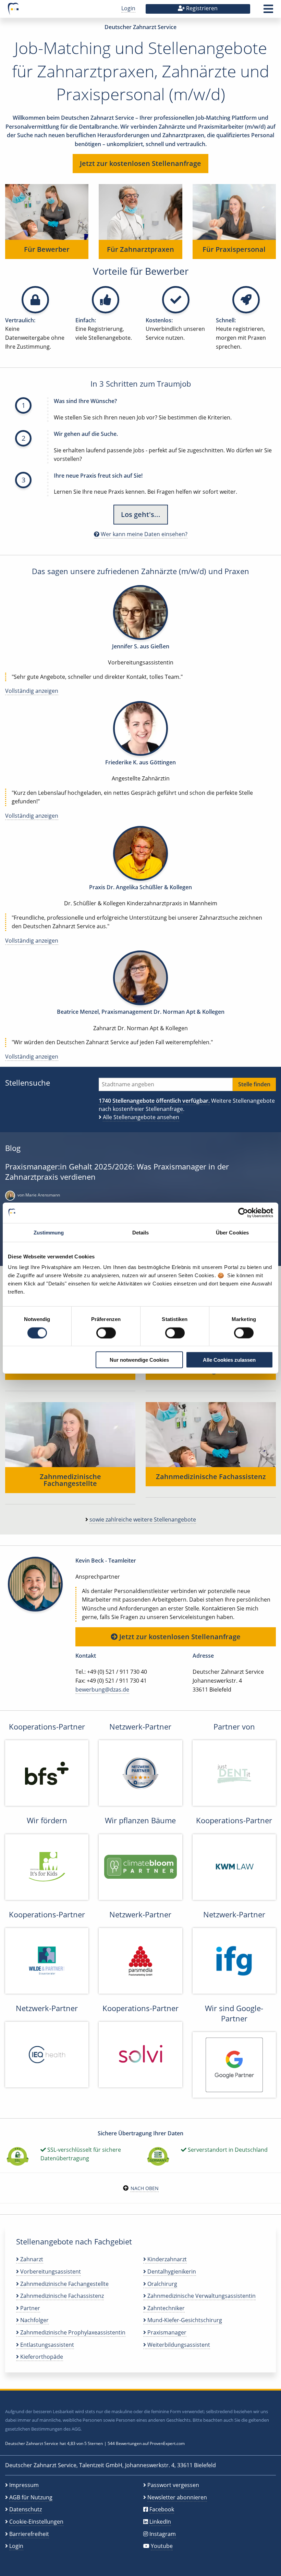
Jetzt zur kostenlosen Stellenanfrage (140, 163)
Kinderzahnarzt (166, 2259)
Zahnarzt (31, 2259)
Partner (29, 2308)
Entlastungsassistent (46, 2345)
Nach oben (145, 2188)
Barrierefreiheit (29, 2534)
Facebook (162, 2509)
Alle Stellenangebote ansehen (141, 1117)
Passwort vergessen (173, 2485)
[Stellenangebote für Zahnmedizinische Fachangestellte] (70, 1434)
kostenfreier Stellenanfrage (148, 1109)
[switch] (106, 1333)
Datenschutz (26, 2509)
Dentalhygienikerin (171, 2271)
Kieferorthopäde (41, 2357)
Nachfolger (34, 2320)
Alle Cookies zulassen (229, 1360)
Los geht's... (141, 514)
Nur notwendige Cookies (139, 1360)
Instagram (163, 2534)
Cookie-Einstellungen (36, 2522)
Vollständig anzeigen (32, 691)
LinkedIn (160, 2522)
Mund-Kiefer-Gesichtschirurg (184, 2320)
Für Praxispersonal (234, 249)
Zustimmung (49, 1232)
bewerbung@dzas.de (102, 1690)
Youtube (162, 2546)
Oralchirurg (162, 2284)
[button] (268, 11)
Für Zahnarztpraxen (140, 249)
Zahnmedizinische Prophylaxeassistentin (72, 2332)
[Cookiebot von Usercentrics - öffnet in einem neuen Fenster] (243, 1213)
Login (128, 8)
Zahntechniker (165, 2308)
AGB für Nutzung (31, 2497)
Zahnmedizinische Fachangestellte (70, 1480)
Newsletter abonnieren (177, 2497)
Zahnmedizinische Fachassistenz (211, 1477)
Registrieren (201, 8)
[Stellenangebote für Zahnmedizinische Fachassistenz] (211, 1434)
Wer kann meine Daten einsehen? (143, 534)
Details (141, 1232)
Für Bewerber (47, 249)
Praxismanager (166, 2332)
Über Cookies (232, 1232)
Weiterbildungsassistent (178, 2345)
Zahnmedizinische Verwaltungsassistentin (201, 2296)
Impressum (24, 2485)
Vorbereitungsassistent (50, 2271)
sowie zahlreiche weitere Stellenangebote (143, 1519)
